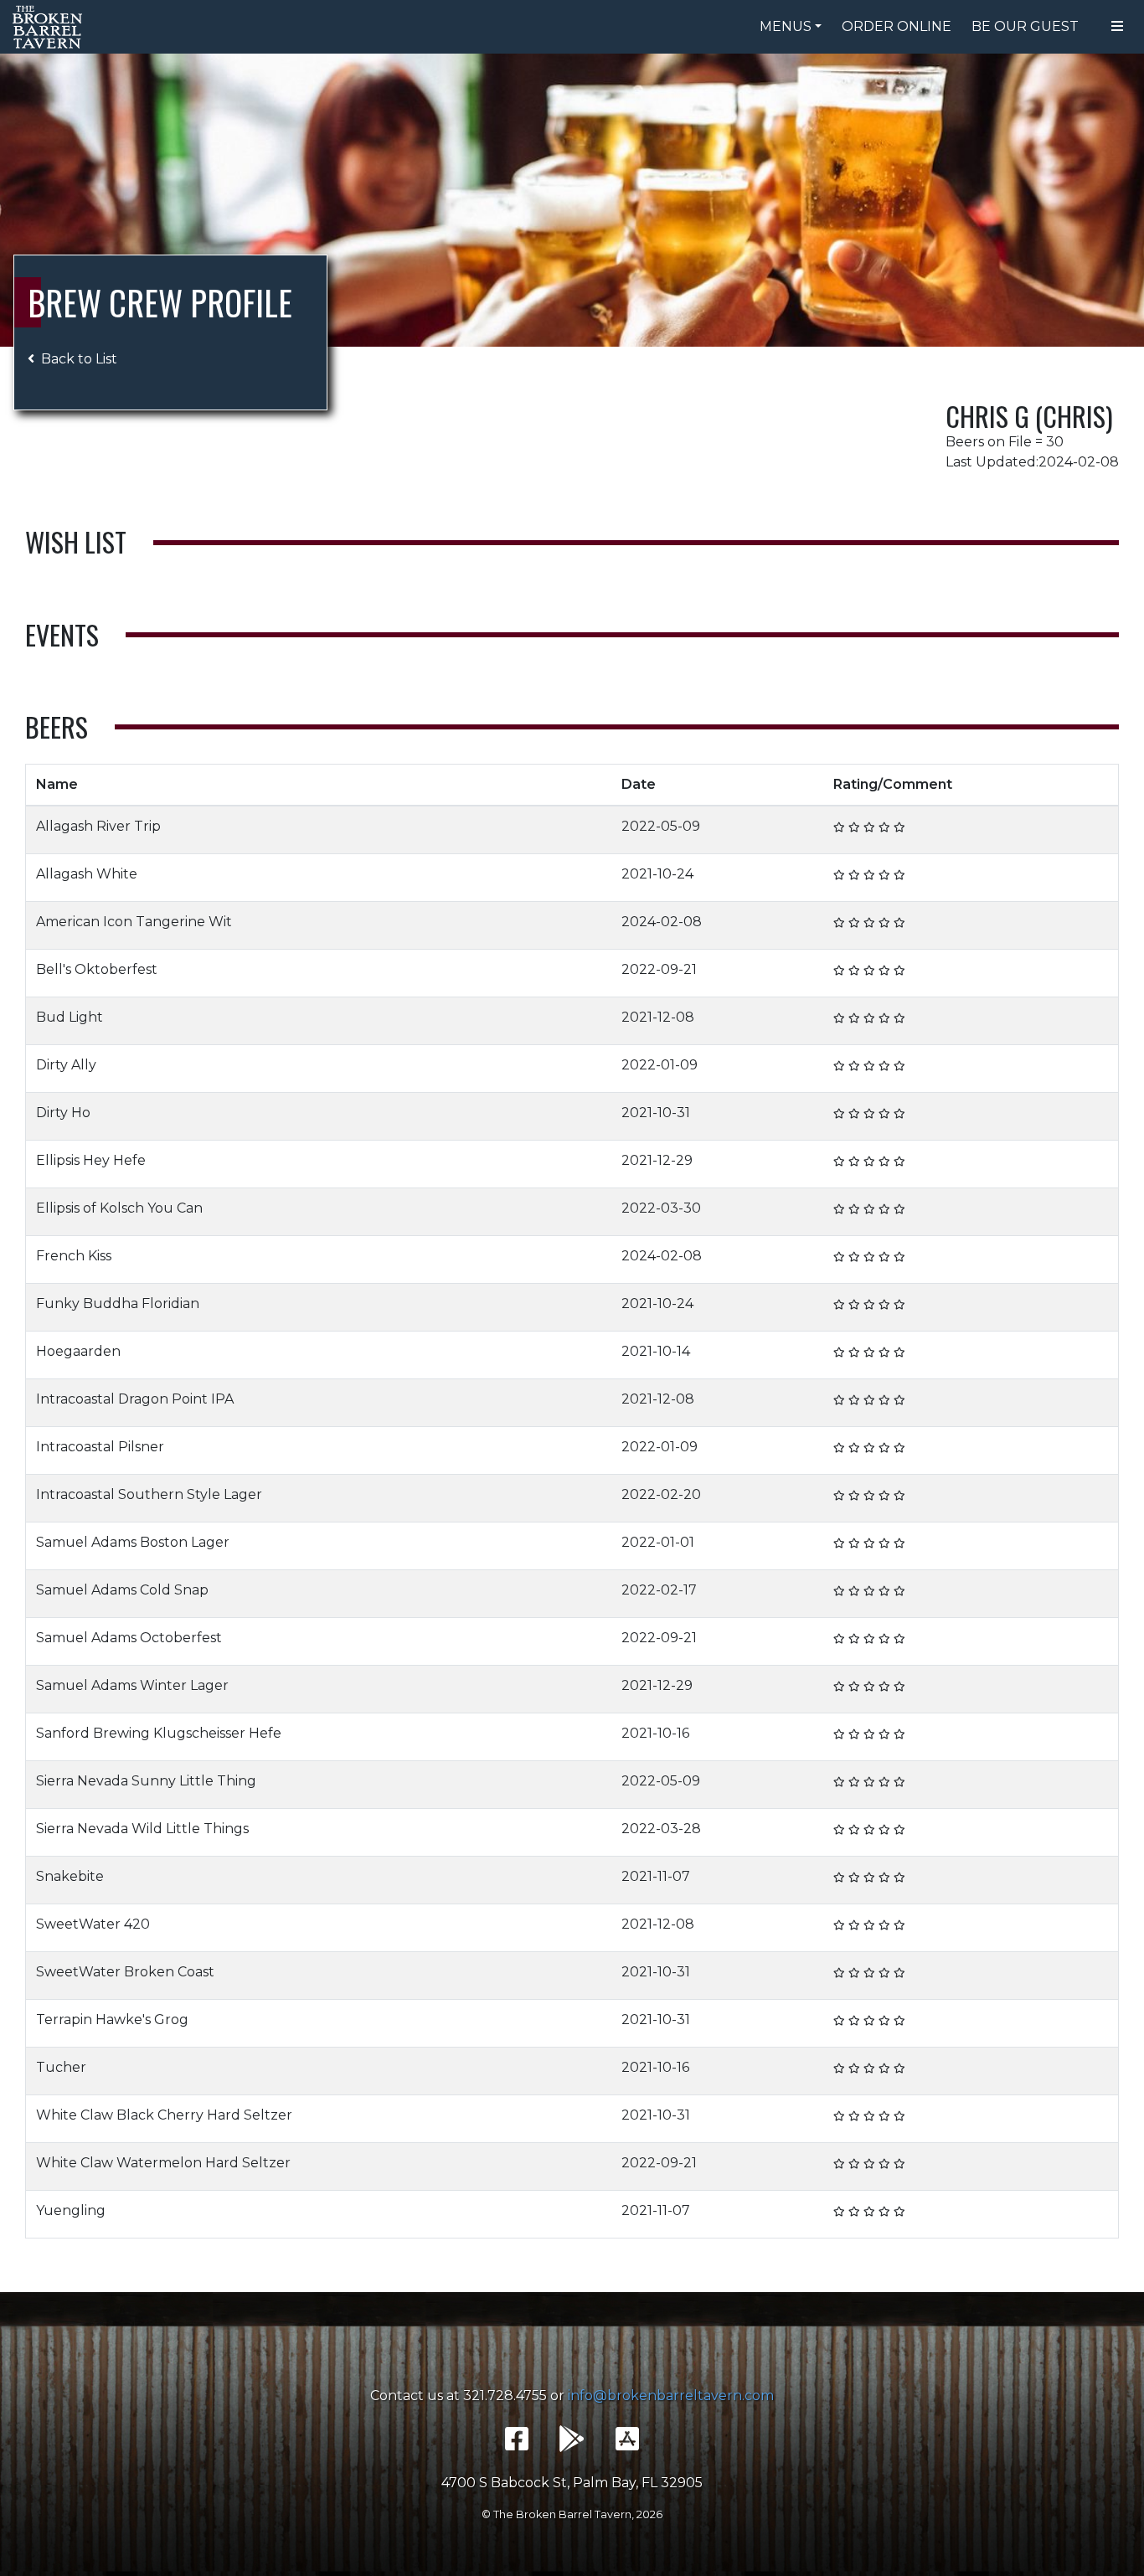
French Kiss (74, 1256)
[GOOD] (869, 827)
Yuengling (71, 2210)
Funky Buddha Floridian (118, 1303)
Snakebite (70, 1876)
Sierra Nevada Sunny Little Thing (146, 1781)
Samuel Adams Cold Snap (122, 1590)
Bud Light (70, 1017)
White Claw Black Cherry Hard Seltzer (164, 2115)
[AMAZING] (899, 827)
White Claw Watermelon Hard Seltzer (163, 2163)
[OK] (854, 827)
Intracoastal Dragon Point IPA (135, 1399)
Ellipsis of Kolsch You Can (119, 1208)
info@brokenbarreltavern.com (671, 2396)
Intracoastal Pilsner (100, 1447)
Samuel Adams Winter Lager (132, 1685)
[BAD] (839, 827)
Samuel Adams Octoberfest (129, 1638)
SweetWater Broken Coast (125, 1972)
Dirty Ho (63, 1113)
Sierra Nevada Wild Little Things (142, 1829)
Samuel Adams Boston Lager (133, 1542)
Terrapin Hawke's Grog (112, 2020)
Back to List (79, 359)
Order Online (897, 26)
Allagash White (87, 874)
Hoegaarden (78, 1351)
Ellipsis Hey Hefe (91, 1160)
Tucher (61, 2067)
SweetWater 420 (93, 1924)
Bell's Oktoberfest (97, 969)
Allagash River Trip (98, 826)
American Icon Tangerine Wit (134, 922)
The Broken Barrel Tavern (50, 27)
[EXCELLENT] (884, 827)
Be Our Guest (1025, 26)
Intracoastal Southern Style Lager (149, 1494)
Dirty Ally (66, 1065)
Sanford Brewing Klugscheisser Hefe (159, 1733)
